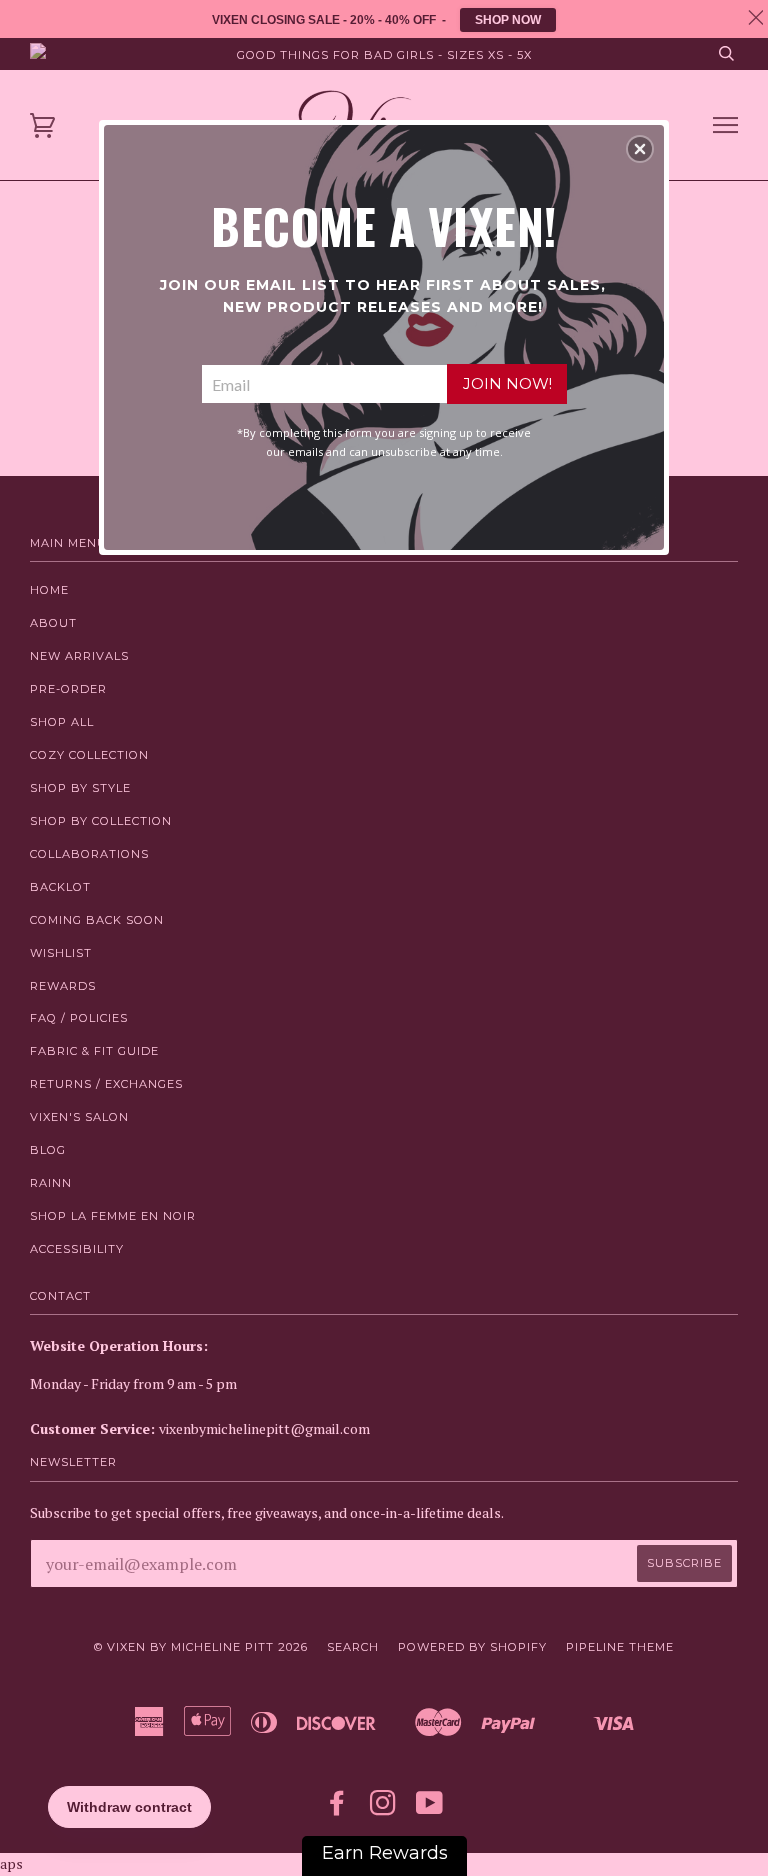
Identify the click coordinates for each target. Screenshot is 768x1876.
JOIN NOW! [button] (507, 383)
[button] (640, 149)
